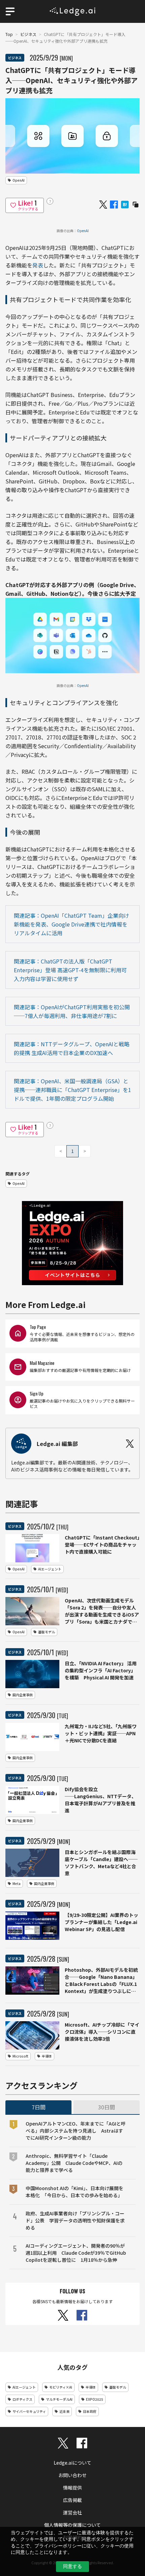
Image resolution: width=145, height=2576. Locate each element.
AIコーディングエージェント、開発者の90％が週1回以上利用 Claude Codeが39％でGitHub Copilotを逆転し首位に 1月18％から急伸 (76, 2253)
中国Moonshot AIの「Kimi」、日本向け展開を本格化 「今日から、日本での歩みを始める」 (75, 2192)
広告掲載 (72, 2500)
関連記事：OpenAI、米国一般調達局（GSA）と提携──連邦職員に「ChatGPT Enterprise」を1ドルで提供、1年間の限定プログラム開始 (72, 1090)
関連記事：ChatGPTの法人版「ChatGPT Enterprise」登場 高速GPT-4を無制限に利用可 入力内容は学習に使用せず (71, 970)
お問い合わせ (72, 2475)
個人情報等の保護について (72, 2525)
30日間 (107, 2107)
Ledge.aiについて (72, 2463)
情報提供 (72, 2488)
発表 (38, 265)
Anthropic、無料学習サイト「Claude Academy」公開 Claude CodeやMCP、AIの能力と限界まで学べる (74, 2163)
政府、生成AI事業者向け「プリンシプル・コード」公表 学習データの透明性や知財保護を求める (75, 2220)
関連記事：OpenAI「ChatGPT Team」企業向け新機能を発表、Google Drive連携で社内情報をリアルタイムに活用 (71, 924)
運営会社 (72, 2512)
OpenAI (83, 231)
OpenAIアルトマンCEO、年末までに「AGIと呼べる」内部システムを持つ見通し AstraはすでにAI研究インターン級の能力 (76, 2131)
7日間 (39, 2107)
